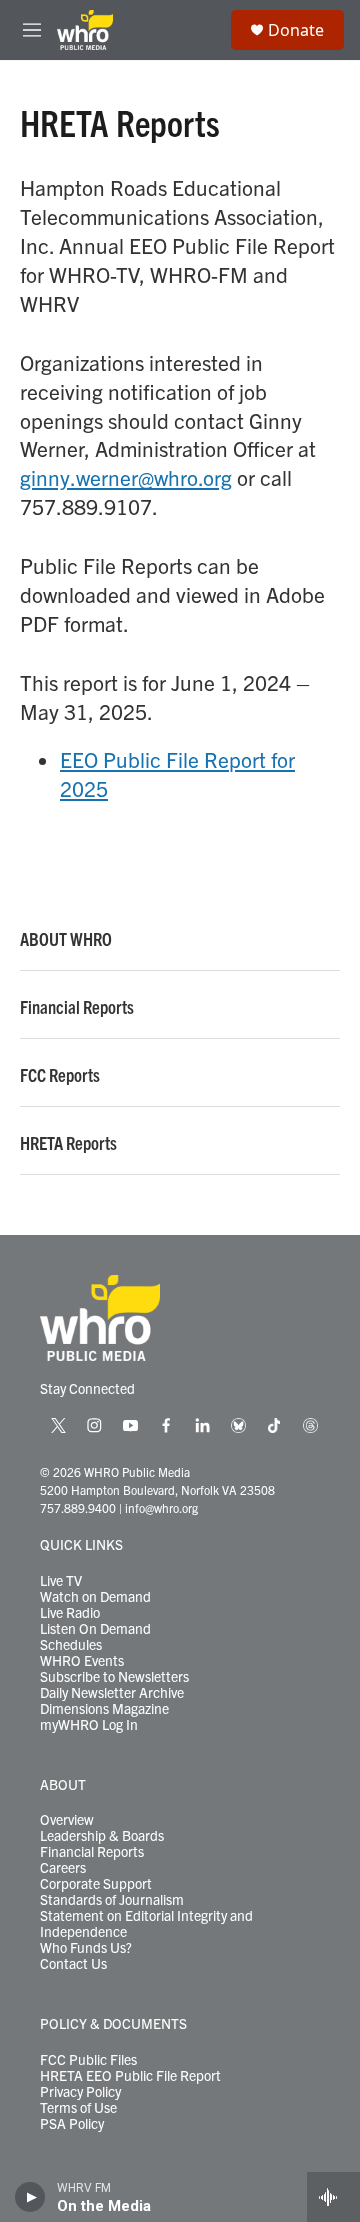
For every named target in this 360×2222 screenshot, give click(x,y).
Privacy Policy (80, 2092)
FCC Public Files (88, 2060)
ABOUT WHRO (66, 939)
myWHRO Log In (89, 1725)
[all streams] (333, 2197)
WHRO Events (82, 1661)
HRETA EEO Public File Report (130, 2076)
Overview (67, 1820)
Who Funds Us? (86, 1948)
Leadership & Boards (102, 1836)
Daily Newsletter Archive (112, 1693)
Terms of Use (78, 2108)
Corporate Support (96, 1884)
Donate (296, 30)
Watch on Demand (95, 1597)
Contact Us (73, 1964)
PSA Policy (72, 2124)
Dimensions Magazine (104, 1709)
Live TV (61, 1581)
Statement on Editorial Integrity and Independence (146, 1924)
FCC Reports (60, 1075)
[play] (30, 2197)
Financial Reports (77, 1007)
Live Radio (70, 1613)
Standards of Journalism (112, 1900)
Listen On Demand (95, 1629)
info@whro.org (161, 1507)
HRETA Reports (68, 1143)
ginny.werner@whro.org (126, 477)
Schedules (71, 1645)
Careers (63, 1868)
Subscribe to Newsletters (114, 1677)
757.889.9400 (78, 1507)
